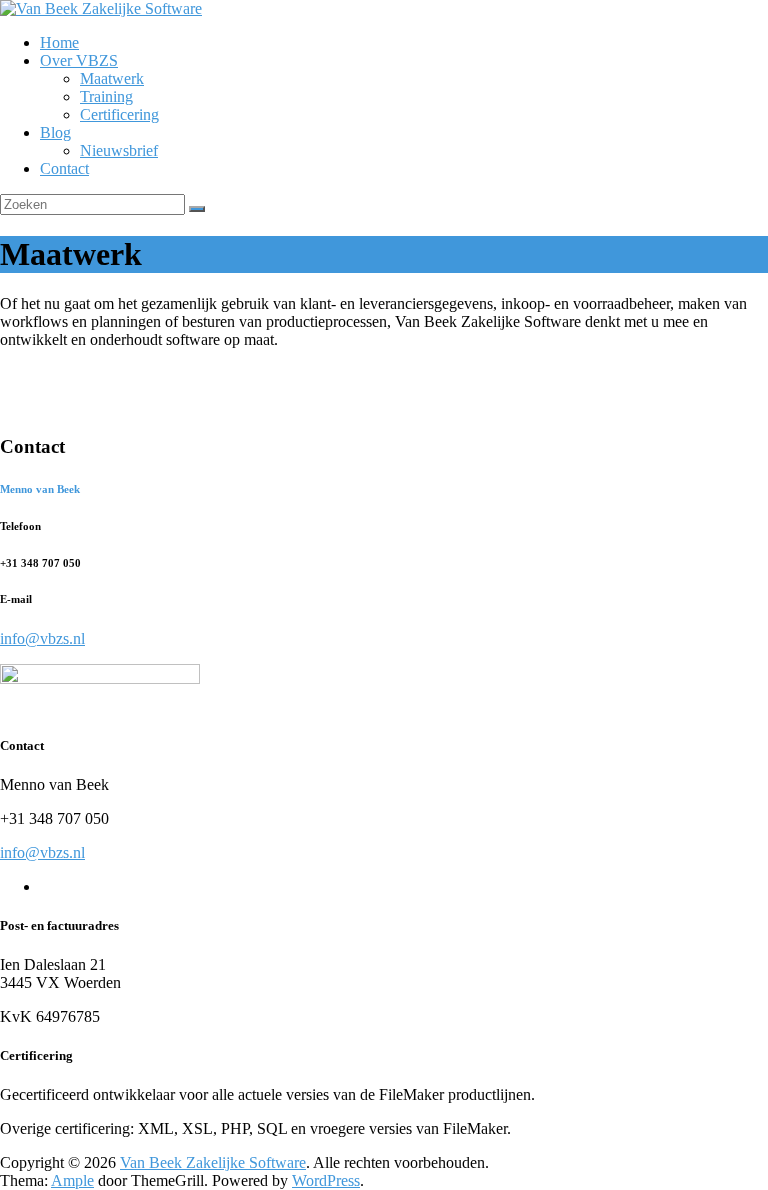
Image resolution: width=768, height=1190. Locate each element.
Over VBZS (79, 60)
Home (59, 42)
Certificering (119, 114)
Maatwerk (112, 78)
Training (106, 96)
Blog (55, 132)
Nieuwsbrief (119, 150)
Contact (64, 168)
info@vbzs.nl (42, 638)
